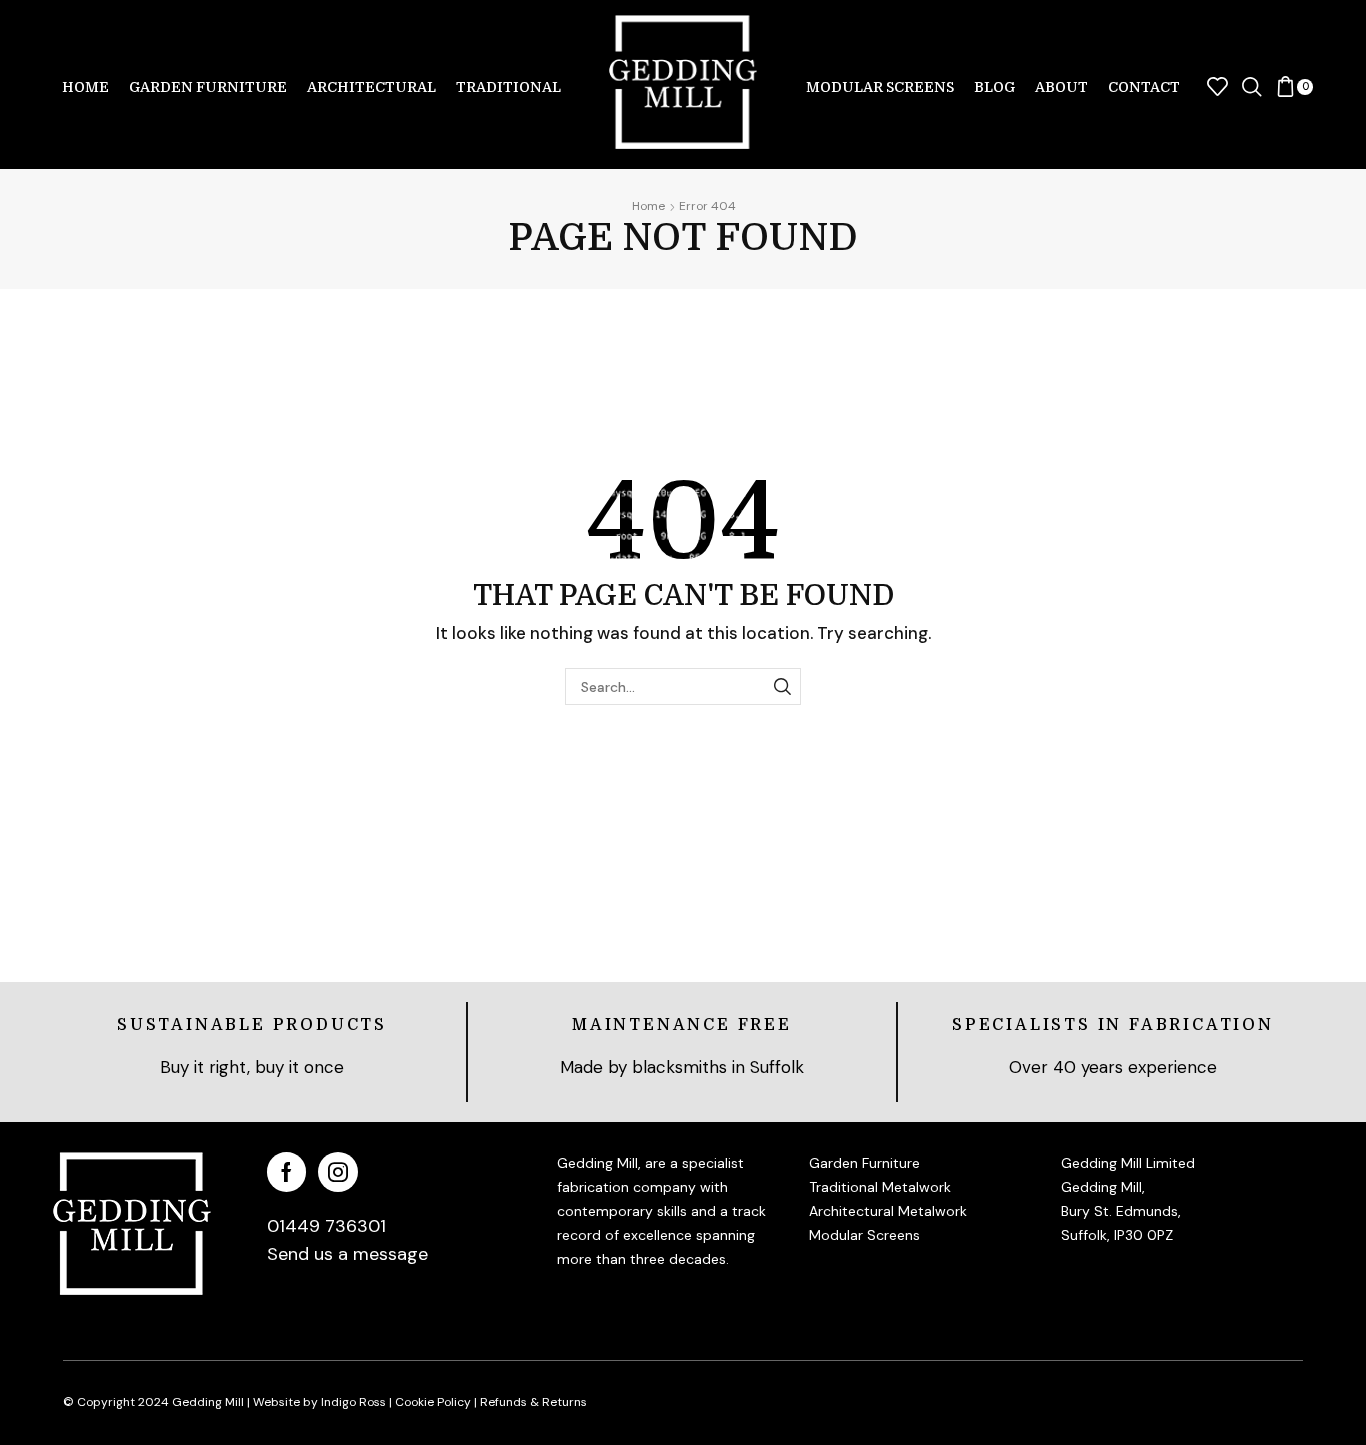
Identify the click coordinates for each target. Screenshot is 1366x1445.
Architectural (371, 87)
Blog (994, 87)
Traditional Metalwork (880, 1187)
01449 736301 (326, 1226)
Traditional (508, 87)
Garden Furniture (208, 87)
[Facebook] (286, 1172)
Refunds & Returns (533, 1402)
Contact (1144, 87)
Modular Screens (880, 87)
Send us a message (347, 1254)
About (1061, 87)
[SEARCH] (782, 686)
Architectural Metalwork (888, 1211)
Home (85, 87)
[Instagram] (338, 1172)
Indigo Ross (352, 1402)
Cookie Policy (433, 1402)
